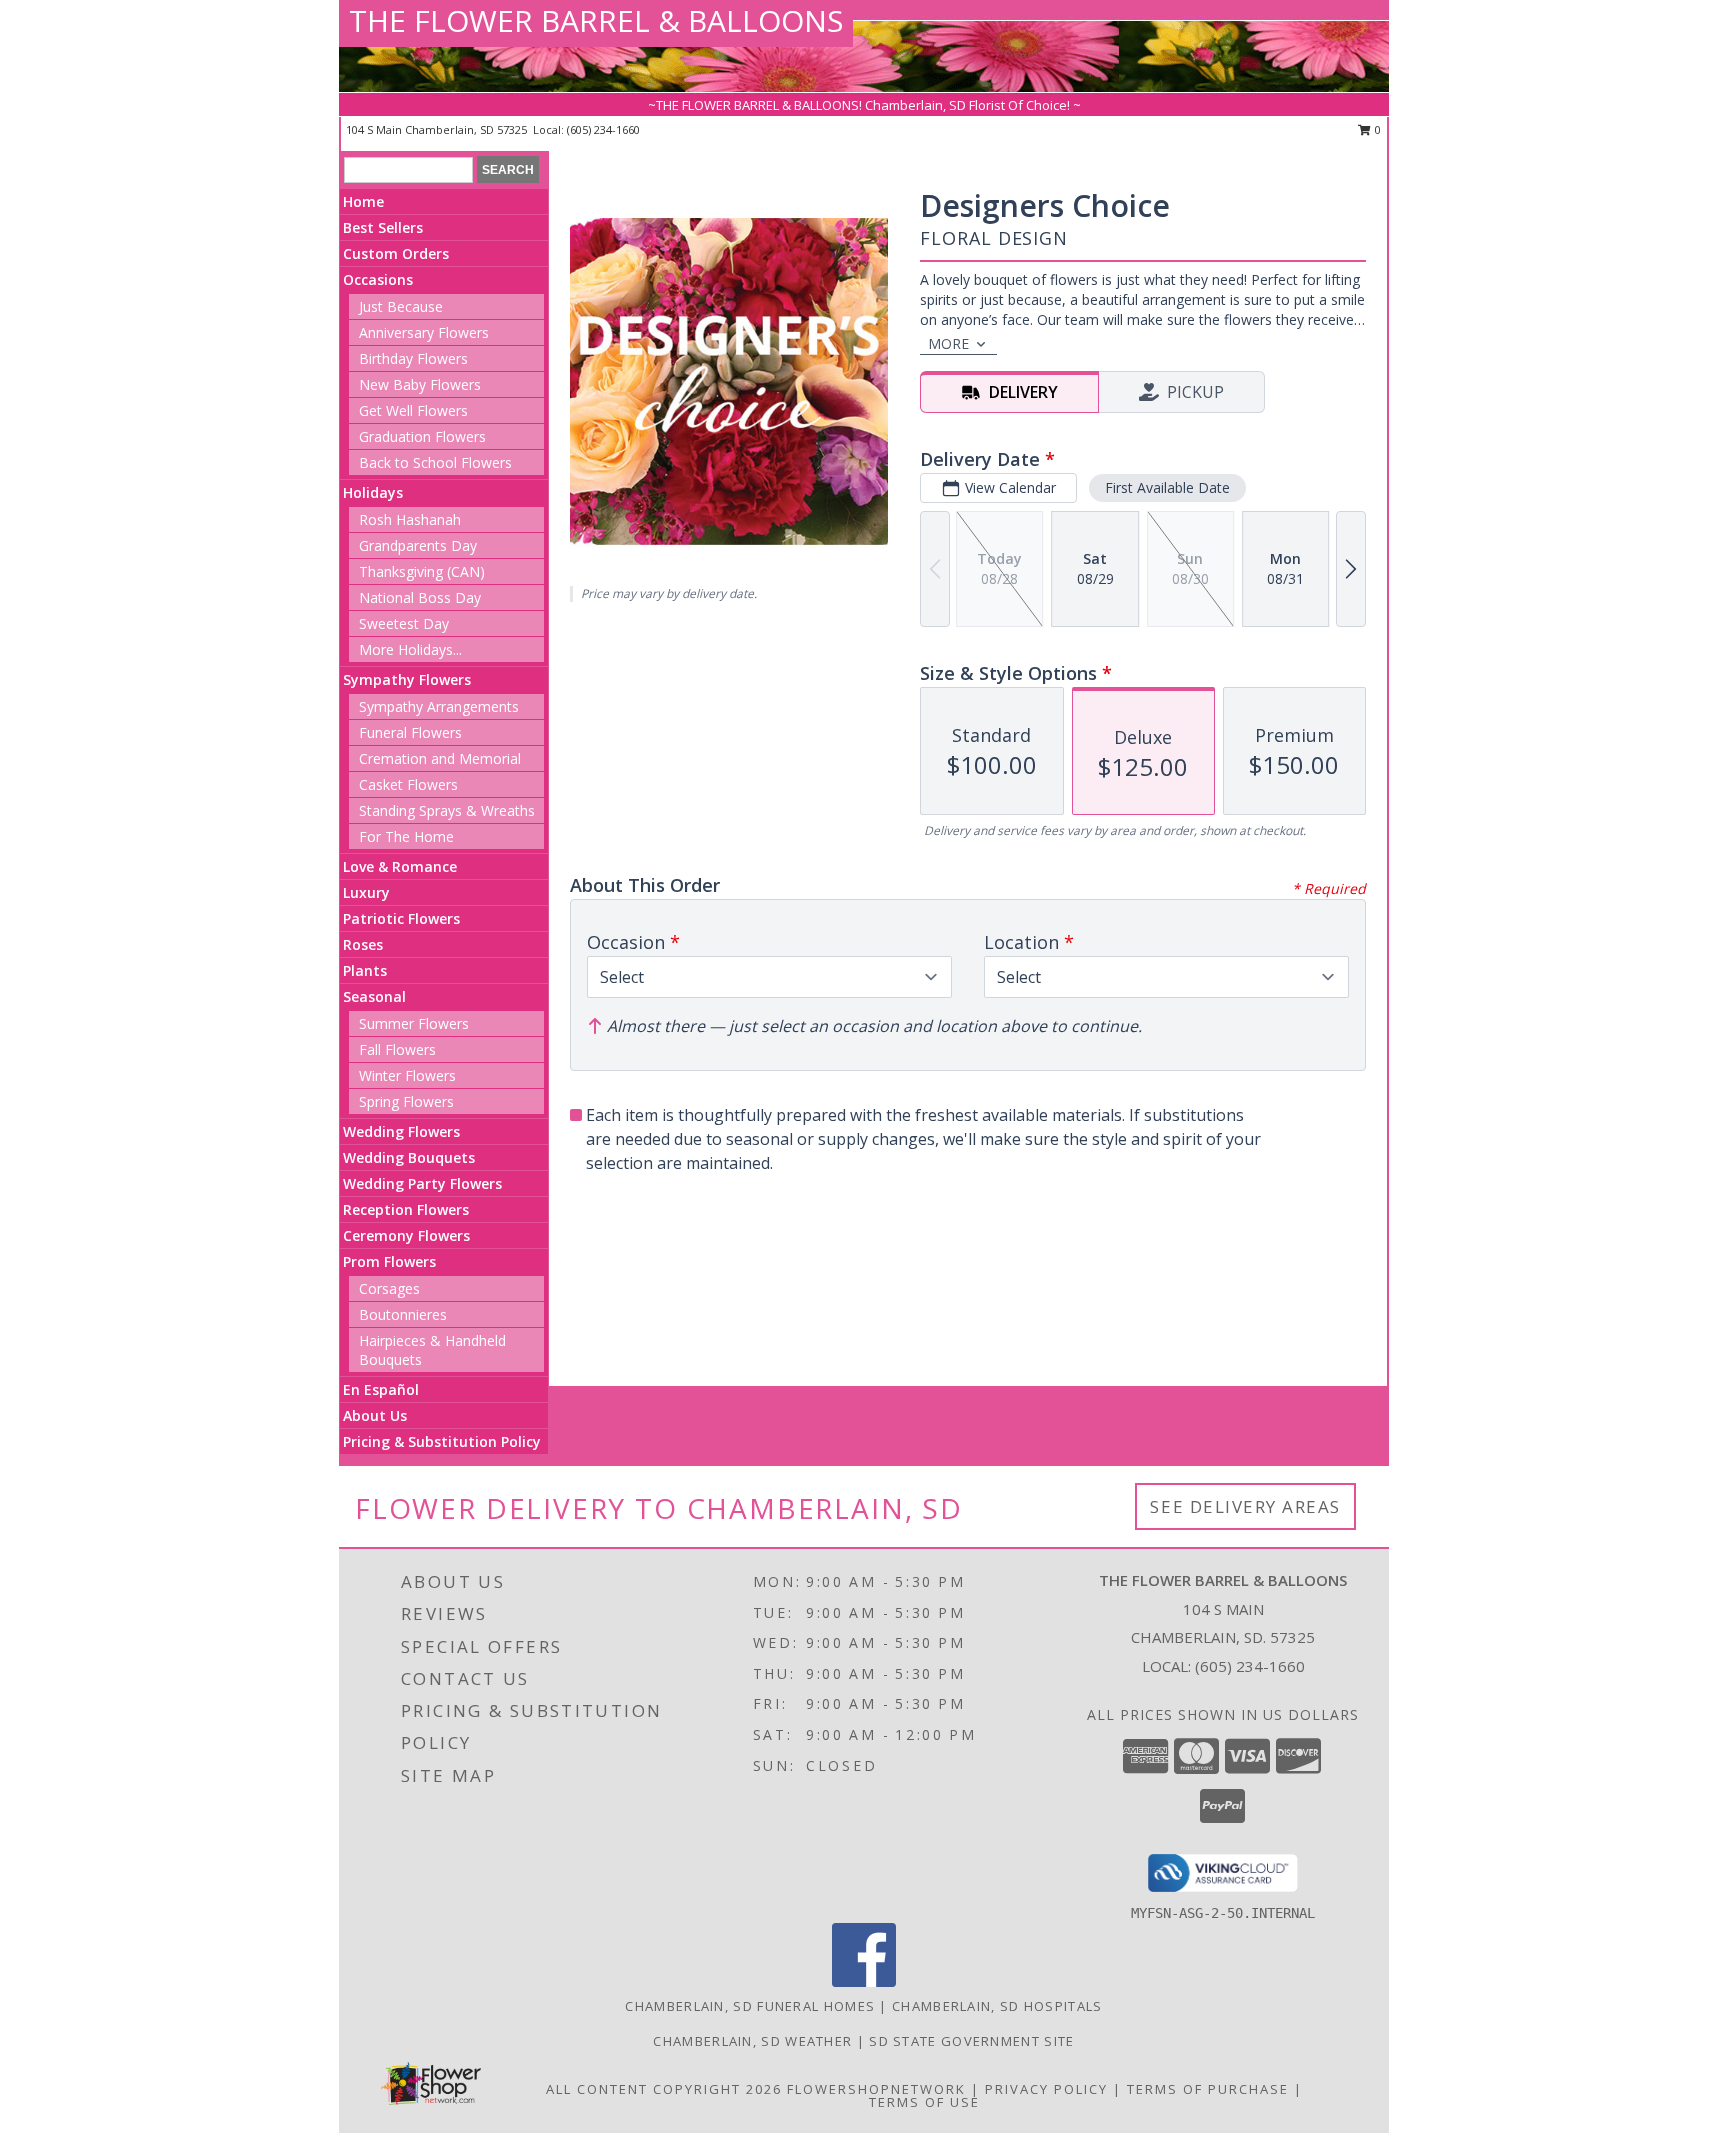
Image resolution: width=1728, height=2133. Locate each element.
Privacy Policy (1046, 2089)
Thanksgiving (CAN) (422, 571)
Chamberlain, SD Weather (752, 2041)
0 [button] (1376, 129)
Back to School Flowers (435, 462)
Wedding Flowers (401, 1131)
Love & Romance (400, 866)
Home (363, 201)
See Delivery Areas (1245, 1506)
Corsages (389, 1288)
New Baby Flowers (420, 384)
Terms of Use (924, 2102)
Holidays (373, 492)
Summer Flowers (414, 1023)
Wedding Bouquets (409, 1157)
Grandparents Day (418, 545)
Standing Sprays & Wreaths (447, 810)
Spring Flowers (406, 1101)
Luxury (366, 892)
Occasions (378, 279)
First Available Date (1167, 487)
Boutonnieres (403, 1314)
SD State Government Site (971, 2041)
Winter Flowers (407, 1075)
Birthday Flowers (413, 358)
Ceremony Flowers (406, 1235)
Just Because (401, 306)
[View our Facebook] (864, 1981)
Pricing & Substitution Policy (442, 1441)
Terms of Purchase (1208, 2089)
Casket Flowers (408, 784)
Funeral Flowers (410, 732)
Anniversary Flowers (424, 332)
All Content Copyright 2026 (664, 2089)
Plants (365, 970)
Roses (363, 944)
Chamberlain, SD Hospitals (997, 2006)
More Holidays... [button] (410, 649)
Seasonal (374, 996)
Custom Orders (396, 253)
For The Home (406, 836)
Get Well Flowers (413, 410)
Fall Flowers (397, 1049)
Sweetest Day (404, 623)
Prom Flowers (389, 1261)
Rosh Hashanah (410, 519)
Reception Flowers (406, 1209)
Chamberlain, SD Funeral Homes (750, 2006)
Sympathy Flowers (407, 679)
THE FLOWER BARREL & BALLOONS (596, 20)
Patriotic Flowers (401, 918)
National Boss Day (420, 597)
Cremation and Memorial (440, 758)
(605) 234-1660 (603, 129)
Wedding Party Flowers (422, 1183)
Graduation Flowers (422, 436)
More (948, 343)
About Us (375, 1415)
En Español (381, 1389)
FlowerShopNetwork (876, 2089)
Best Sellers (383, 227)
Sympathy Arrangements (439, 706)
